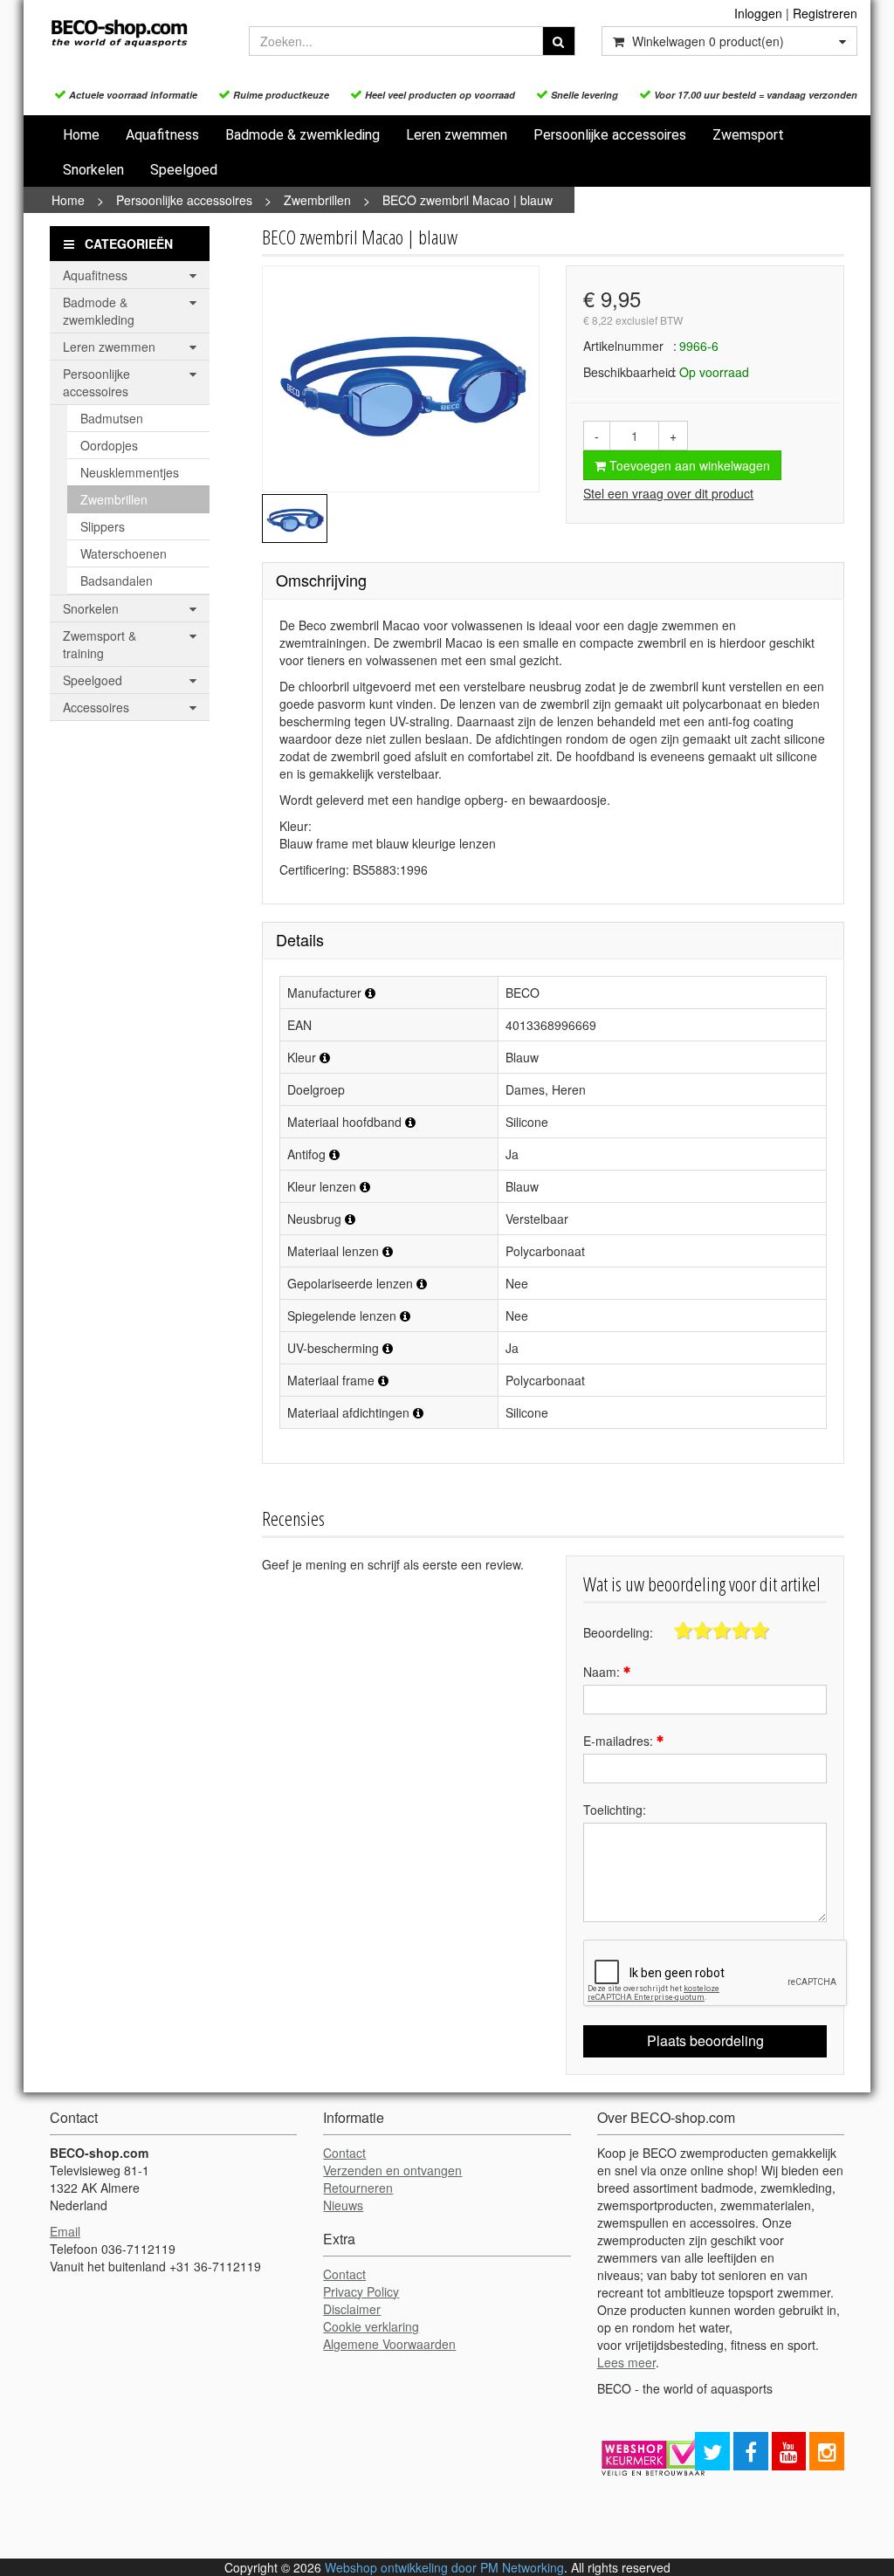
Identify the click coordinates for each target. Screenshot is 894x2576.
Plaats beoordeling (705, 2040)
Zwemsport (748, 135)
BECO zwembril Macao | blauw (468, 200)
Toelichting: (615, 1810)
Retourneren (358, 2188)
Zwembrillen (317, 200)
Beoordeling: (618, 1632)
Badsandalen (117, 580)
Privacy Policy (361, 2291)
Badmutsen (112, 418)
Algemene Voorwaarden (389, 2344)
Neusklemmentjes (130, 472)
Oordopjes (109, 445)
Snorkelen (93, 170)
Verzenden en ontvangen (392, 2170)
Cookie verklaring (371, 2326)
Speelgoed (184, 170)
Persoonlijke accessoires (610, 135)
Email (65, 2231)
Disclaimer (352, 2309)
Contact (344, 2153)
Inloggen (758, 13)
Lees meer (626, 2362)
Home (81, 135)
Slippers (103, 526)
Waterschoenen (124, 553)
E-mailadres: (620, 1741)
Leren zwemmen (457, 135)
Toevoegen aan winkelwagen (688, 465)
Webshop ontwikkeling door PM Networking (444, 2567)
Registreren (825, 13)
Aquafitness (162, 135)
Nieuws (343, 2205)
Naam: (603, 1672)
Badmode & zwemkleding (303, 135)
